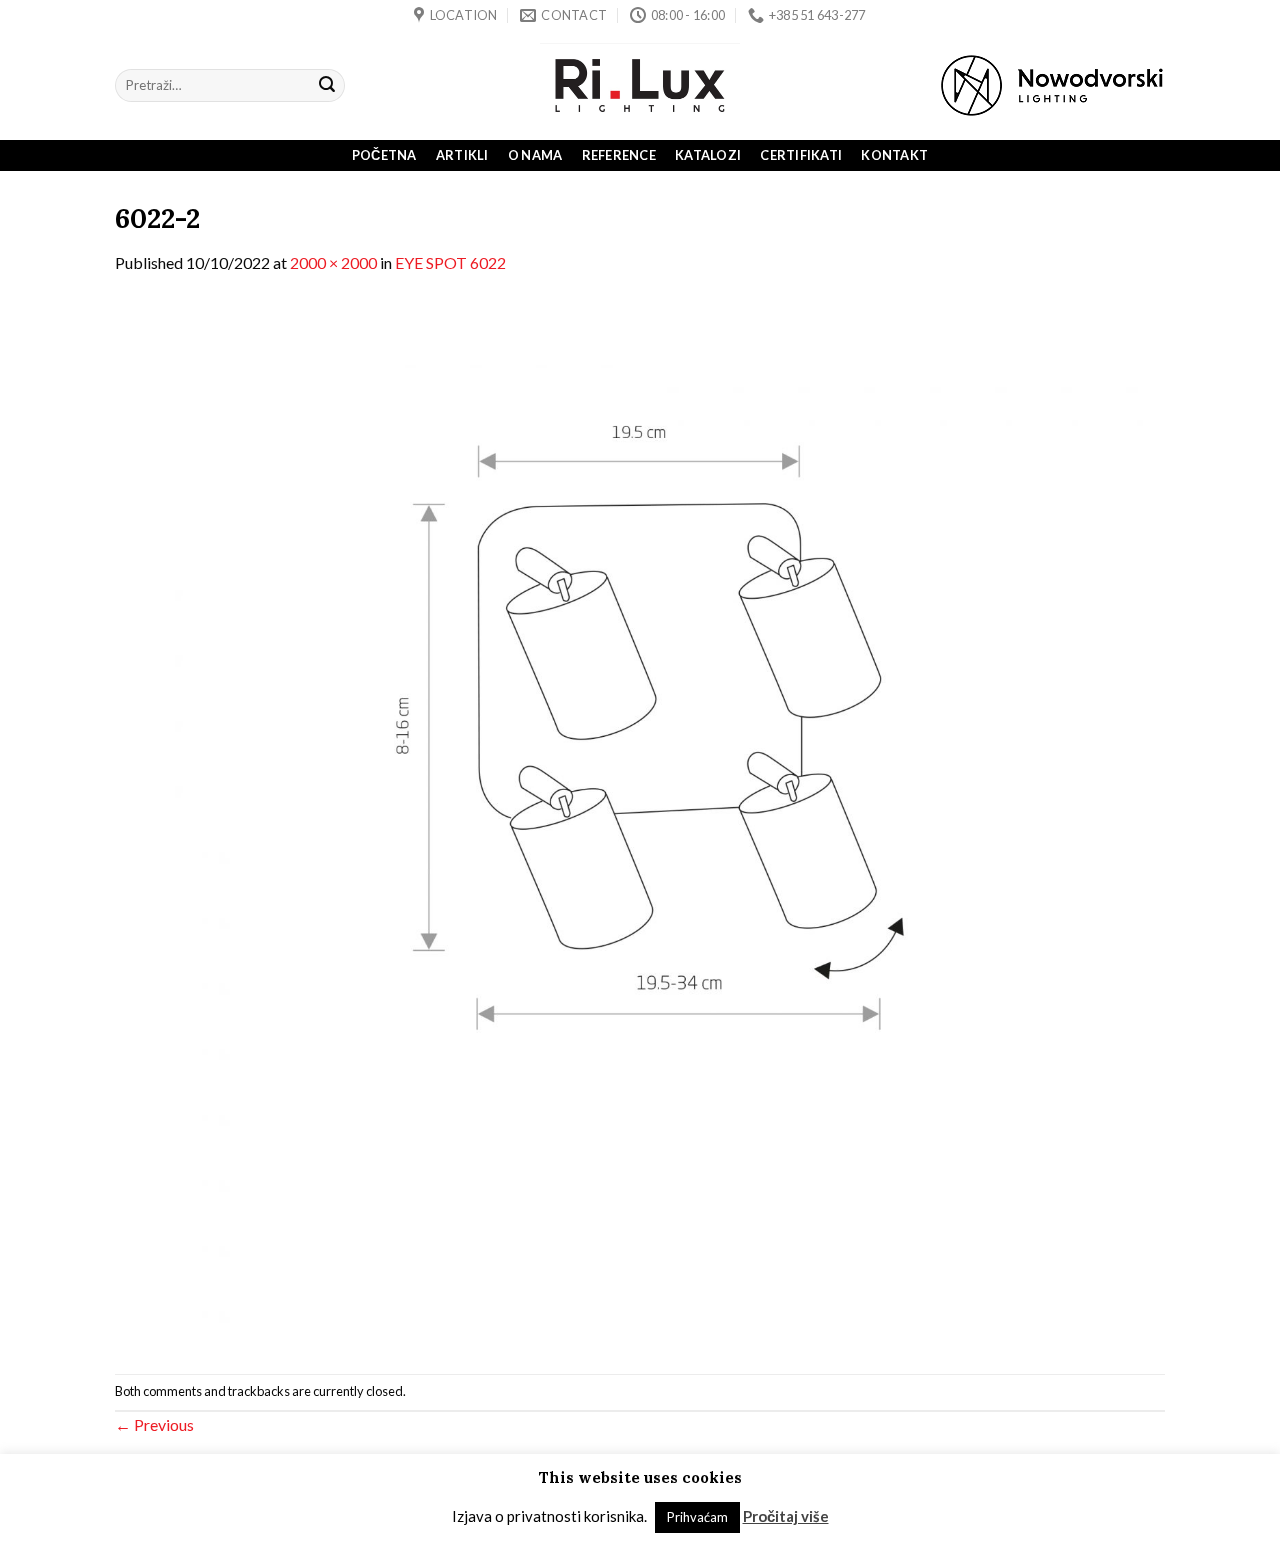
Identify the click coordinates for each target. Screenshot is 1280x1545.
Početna (384, 155)
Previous (154, 1424)
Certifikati (801, 155)
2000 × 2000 (333, 262)
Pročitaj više (786, 1516)
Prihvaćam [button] (697, 1517)
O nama (535, 155)
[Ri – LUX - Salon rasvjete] (640, 85)
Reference (619, 155)
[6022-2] (640, 822)
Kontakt (894, 155)
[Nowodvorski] (1052, 85)
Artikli (462, 155)
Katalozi (708, 155)
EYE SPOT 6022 (450, 262)
